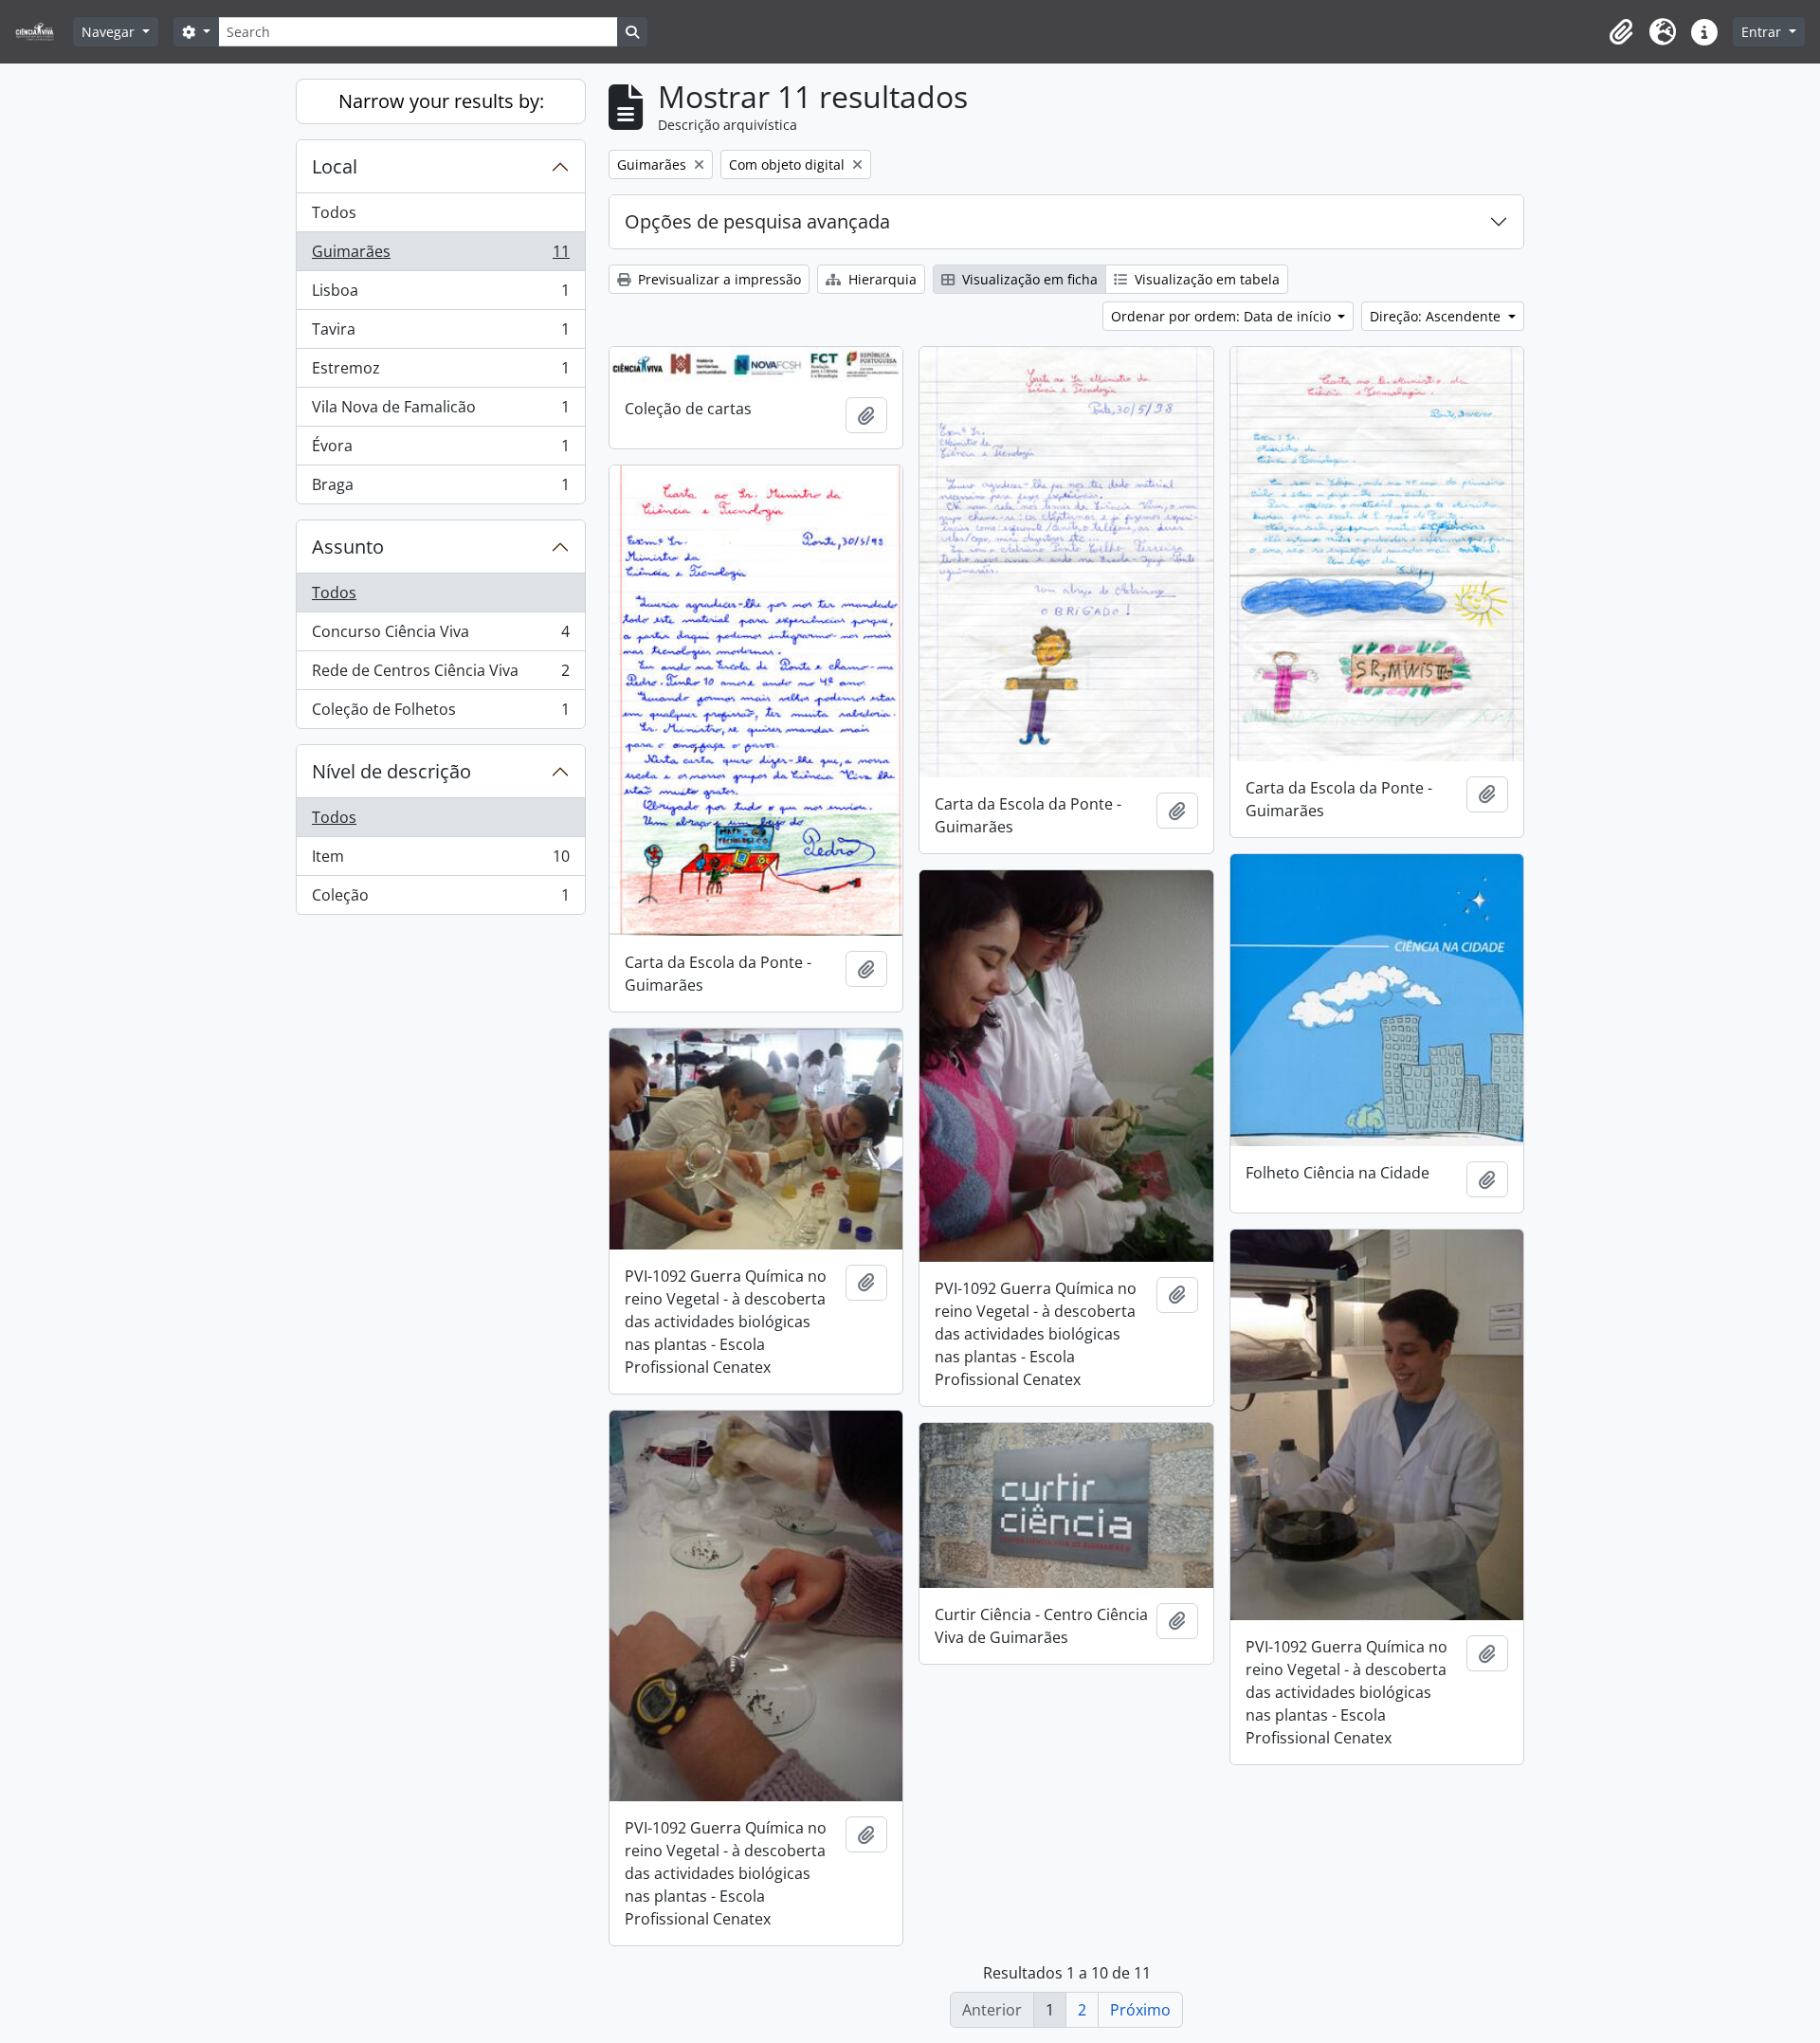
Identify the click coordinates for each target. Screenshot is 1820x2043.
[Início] (42, 32)
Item (440, 861)
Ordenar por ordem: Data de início (1223, 316)
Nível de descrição (391, 771)
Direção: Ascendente (1437, 316)
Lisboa (440, 295)
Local (335, 166)
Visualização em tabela (1205, 279)
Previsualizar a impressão (718, 279)
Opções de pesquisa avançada (757, 221)
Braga (440, 489)
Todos (334, 212)
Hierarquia (881, 279)
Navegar (110, 32)
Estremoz (440, 373)
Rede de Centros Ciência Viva (440, 675)
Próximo (1140, 2010)
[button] (1621, 32)
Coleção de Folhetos (440, 713)
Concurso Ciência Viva (440, 636)
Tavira (440, 334)
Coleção (440, 899)
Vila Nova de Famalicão (440, 411)
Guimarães (440, 256)
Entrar (1763, 32)
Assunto (348, 547)
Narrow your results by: (441, 101)
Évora (440, 450)
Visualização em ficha (1028, 279)
